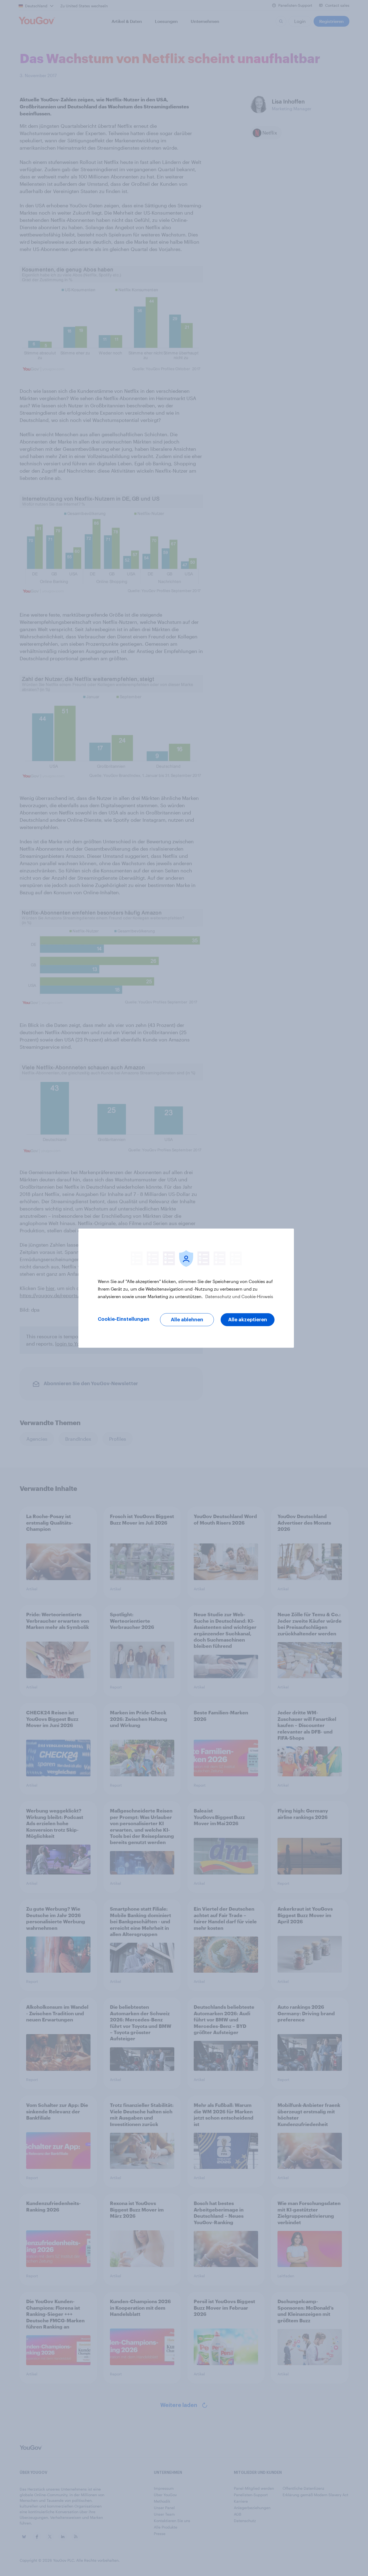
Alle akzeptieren (248, 1320)
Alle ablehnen (187, 1320)
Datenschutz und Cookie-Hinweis (239, 1296)
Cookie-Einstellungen (124, 1319)
